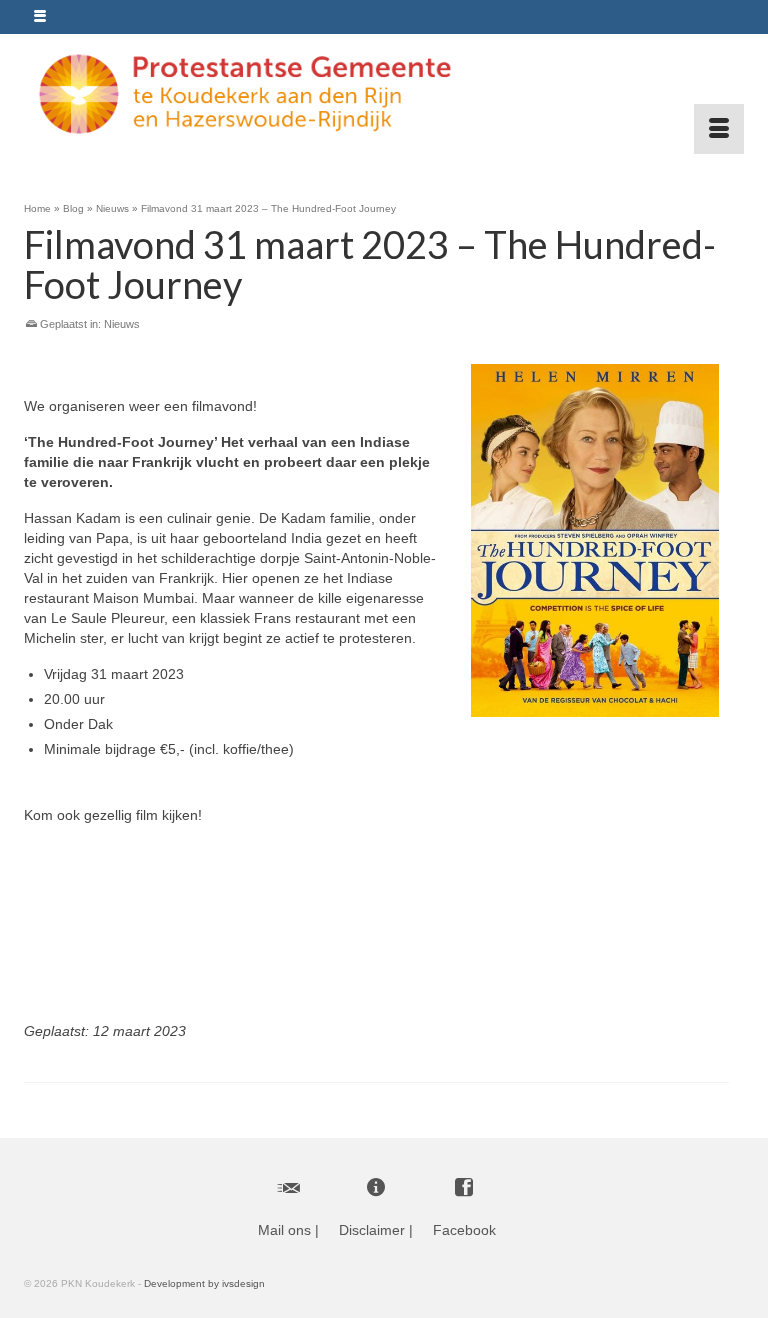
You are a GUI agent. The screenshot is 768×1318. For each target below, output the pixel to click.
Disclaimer (372, 1230)
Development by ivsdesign (204, 1283)
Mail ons (284, 1230)
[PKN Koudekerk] (376, 94)
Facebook (464, 1230)
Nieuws (122, 324)
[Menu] (719, 129)
